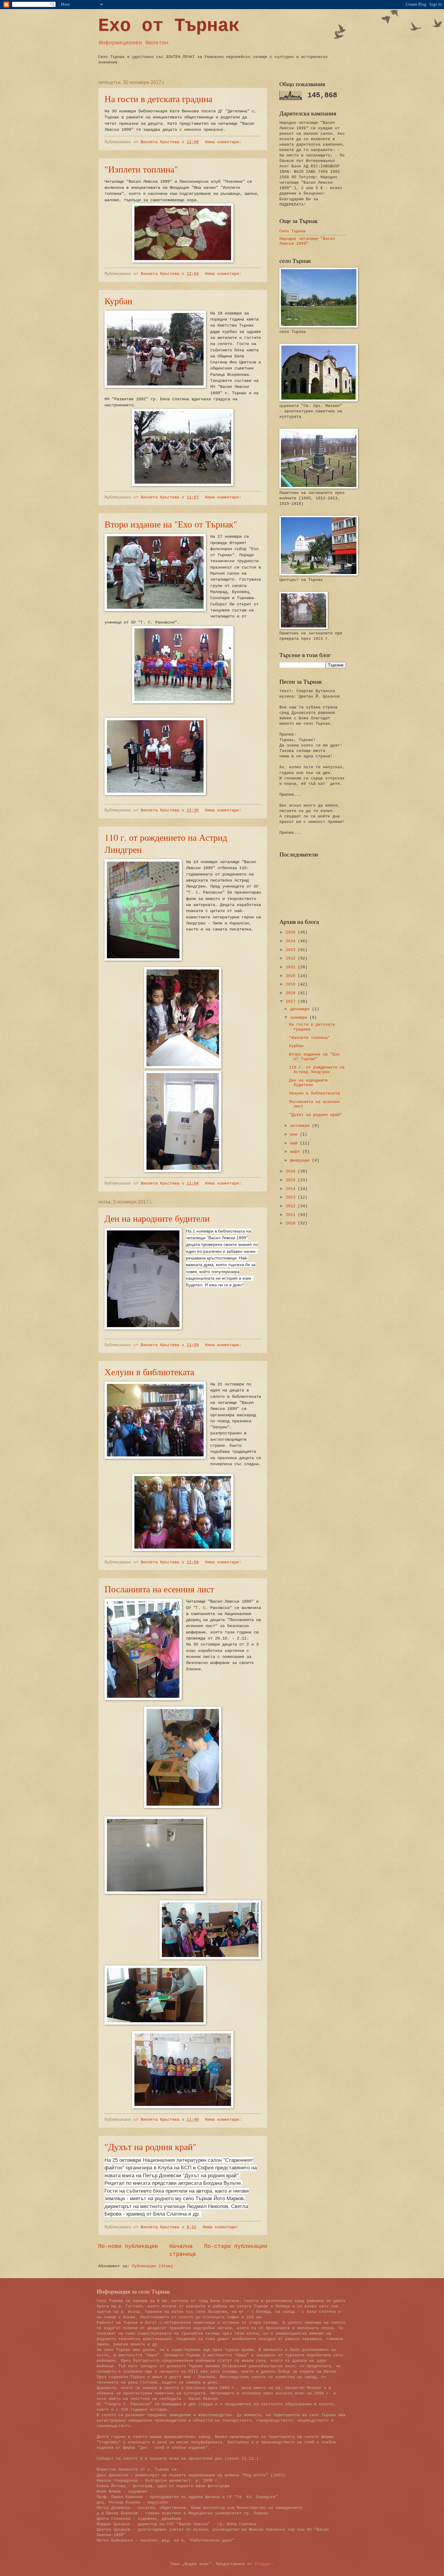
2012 (292, 1206)
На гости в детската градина (158, 98)
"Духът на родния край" (150, 2146)
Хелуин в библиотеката (149, 1372)
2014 (292, 1189)
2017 (292, 1002)
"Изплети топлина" (141, 169)
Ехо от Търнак (169, 26)
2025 (292, 932)
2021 (292, 967)
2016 (292, 1171)
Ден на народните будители (157, 1218)
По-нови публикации (128, 2246)
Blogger (263, 2564)
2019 (292, 984)
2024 (292, 941)
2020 (292, 976)
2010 (292, 1223)
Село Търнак (293, 231)
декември (301, 1009)
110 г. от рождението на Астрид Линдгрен (317, 1070)
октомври (301, 1126)
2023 (292, 950)
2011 (292, 1215)
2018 (292, 993)
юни (295, 1135)
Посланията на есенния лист (159, 1589)
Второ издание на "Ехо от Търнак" (171, 524)
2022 (292, 958)
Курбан (118, 301)
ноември (300, 1018)
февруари (301, 1161)
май (295, 1143)
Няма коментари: (224, 142)
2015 (292, 1180)
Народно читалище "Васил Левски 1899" (307, 241)
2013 (292, 1197)
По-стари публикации (236, 2246)
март (296, 1152)
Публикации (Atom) (153, 2266)
